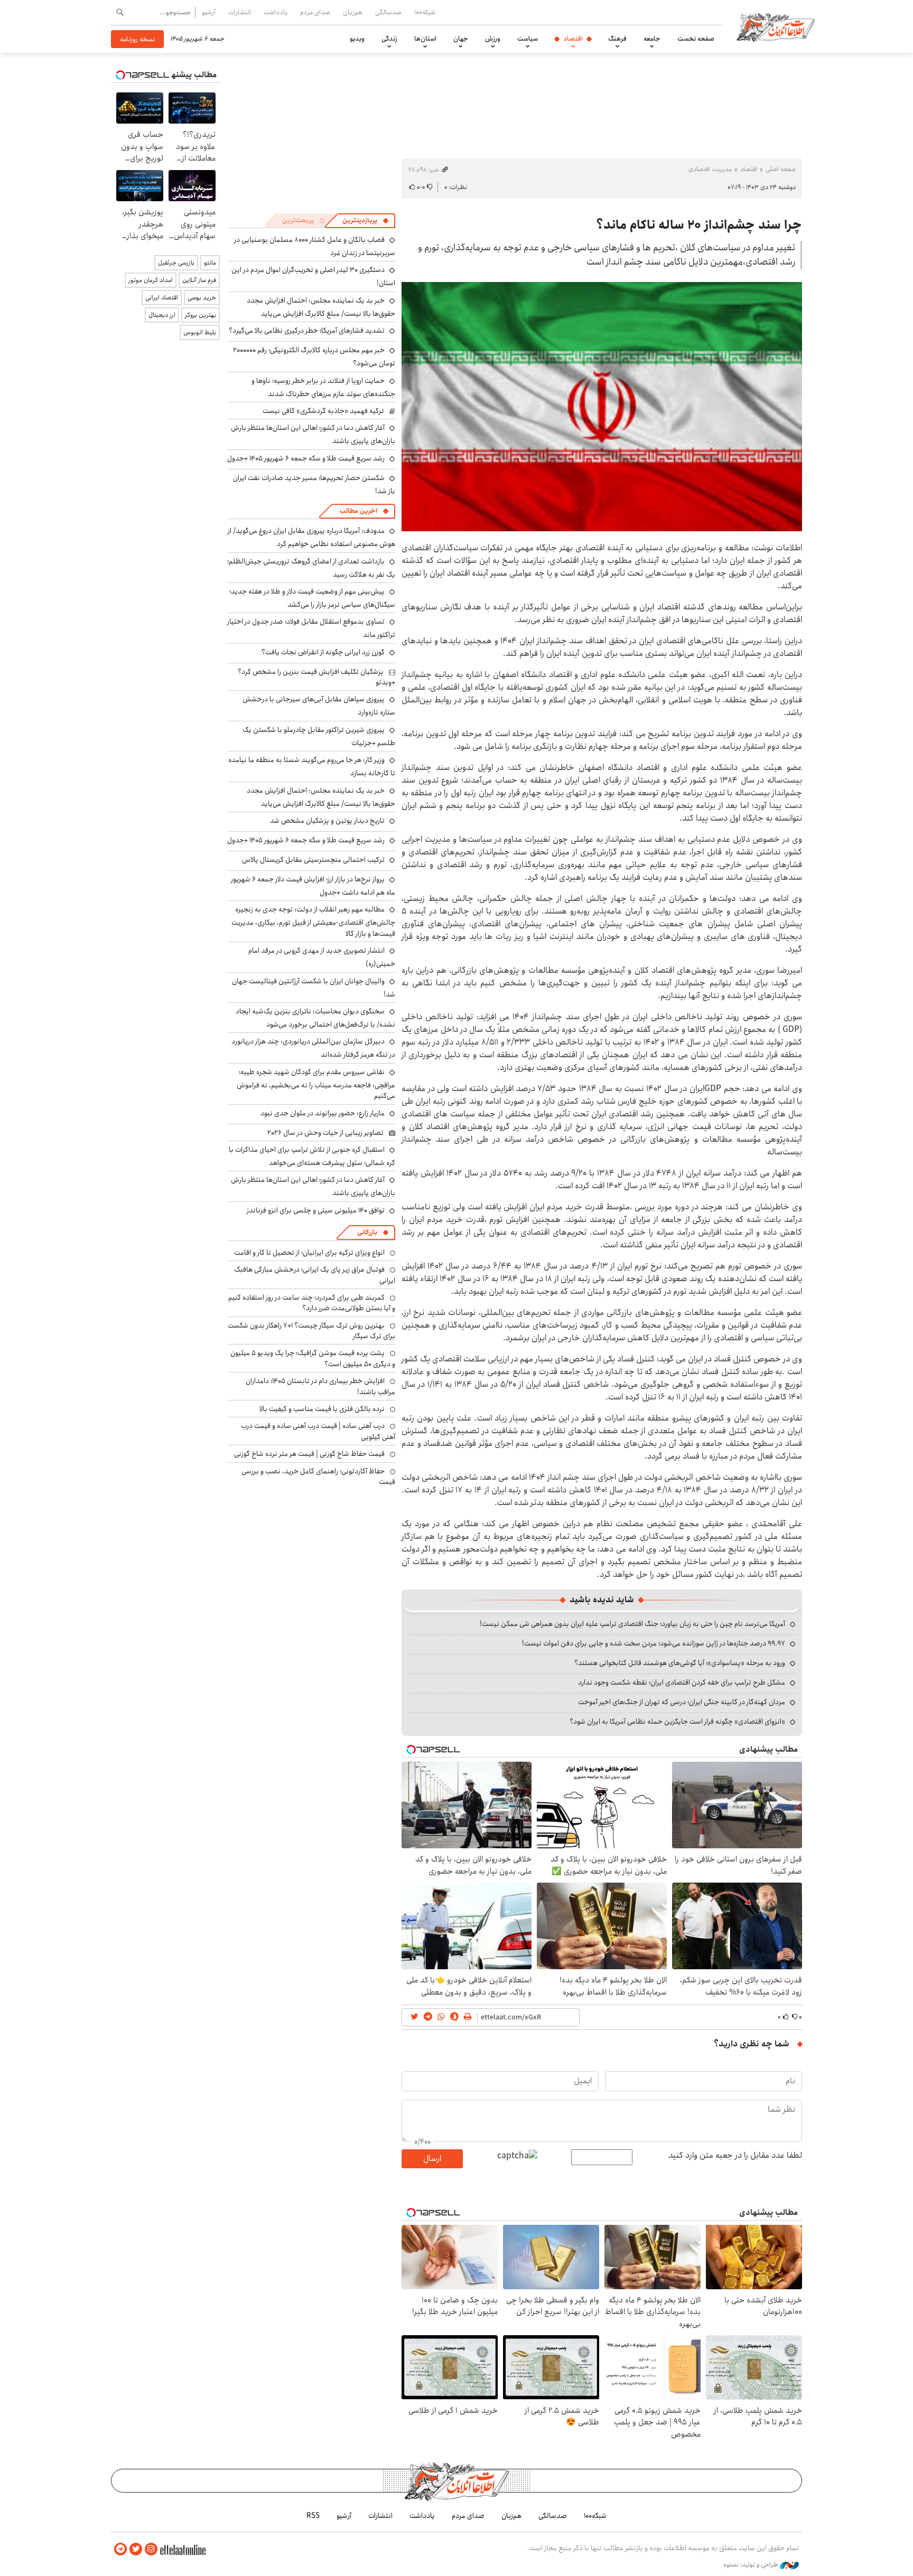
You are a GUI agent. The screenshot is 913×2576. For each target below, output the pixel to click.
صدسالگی (388, 12)
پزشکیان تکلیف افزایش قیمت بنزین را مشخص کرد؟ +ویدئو (316, 677)
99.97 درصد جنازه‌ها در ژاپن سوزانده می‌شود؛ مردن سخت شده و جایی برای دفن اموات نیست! (654, 1643)
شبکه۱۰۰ (425, 12)
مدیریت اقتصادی (710, 169)
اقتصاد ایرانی (162, 298)
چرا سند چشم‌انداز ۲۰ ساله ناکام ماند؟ (699, 225)
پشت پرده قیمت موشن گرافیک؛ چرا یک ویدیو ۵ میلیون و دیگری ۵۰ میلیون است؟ (313, 1358)
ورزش (493, 39)
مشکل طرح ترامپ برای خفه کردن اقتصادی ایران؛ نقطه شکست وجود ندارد (682, 1682)
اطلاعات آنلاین (776, 26)
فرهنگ (617, 39)
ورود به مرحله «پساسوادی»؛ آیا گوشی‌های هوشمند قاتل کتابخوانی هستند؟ (680, 1663)
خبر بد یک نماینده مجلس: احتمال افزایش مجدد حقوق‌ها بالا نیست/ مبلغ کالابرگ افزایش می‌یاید (321, 307)
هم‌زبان (353, 12)
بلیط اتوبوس (200, 332)
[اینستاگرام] (151, 2549)
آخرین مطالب (358, 511)
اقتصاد (573, 39)
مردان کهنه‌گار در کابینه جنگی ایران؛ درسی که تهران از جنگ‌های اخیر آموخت (682, 1702)
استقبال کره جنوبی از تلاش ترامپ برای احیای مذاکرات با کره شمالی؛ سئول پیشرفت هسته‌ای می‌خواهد (312, 1156)
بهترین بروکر (201, 315)
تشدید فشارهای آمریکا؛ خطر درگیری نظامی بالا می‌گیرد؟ (307, 331)
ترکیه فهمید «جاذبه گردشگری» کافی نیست (323, 411)
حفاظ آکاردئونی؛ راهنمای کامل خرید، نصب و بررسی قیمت (318, 1477)
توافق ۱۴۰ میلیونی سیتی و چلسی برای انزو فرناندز (316, 1210)
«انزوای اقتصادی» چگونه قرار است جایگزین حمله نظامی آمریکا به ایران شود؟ (677, 1722)
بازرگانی (367, 1232)
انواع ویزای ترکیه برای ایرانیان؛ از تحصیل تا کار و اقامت (309, 1253)
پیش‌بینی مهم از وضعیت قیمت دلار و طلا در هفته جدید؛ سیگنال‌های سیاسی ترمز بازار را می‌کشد (312, 598)
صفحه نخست (696, 39)
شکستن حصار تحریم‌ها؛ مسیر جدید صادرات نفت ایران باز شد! (314, 485)
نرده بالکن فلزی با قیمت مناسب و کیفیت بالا (322, 1409)
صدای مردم (315, 12)
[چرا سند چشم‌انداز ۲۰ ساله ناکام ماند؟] (602, 407)
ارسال (432, 2159)
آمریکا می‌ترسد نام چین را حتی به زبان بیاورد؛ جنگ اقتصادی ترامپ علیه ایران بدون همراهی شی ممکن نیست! (632, 1624)
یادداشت (276, 12)
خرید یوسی (202, 298)
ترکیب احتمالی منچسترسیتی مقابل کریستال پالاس (313, 860)
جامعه (652, 39)
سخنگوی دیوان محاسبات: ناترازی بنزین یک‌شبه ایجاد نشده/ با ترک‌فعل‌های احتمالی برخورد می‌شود (315, 1018)
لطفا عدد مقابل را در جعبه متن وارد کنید (735, 2156)
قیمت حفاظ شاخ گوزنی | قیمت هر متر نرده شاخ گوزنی (309, 1454)
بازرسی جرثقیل (176, 263)
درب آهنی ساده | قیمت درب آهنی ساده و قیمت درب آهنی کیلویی (318, 1431)
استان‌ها (425, 39)
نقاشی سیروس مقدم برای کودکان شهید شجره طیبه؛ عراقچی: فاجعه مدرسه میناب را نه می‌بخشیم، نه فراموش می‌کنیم (316, 1084)
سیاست (528, 39)
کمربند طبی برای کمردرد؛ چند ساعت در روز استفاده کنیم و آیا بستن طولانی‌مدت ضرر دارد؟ (312, 1303)
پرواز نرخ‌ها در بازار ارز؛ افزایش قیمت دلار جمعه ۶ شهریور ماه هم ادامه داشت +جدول (313, 886)
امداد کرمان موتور (151, 280)
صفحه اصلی (781, 169)
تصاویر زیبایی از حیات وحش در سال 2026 (325, 1133)
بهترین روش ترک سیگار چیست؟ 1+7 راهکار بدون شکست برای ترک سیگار (311, 1331)
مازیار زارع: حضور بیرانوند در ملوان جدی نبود (323, 1113)
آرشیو (209, 12)
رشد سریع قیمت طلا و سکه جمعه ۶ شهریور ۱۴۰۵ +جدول (306, 458)
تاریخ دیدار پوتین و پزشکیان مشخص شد (327, 821)
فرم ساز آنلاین (199, 280)
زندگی (389, 39)
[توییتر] (136, 2549)
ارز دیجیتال (162, 315)
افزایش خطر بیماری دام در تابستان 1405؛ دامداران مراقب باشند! (320, 1386)
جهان (461, 39)
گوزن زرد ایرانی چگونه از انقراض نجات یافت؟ (323, 652)
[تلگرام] (120, 2549)
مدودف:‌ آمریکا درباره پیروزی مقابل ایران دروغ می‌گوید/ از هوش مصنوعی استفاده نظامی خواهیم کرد (311, 537)
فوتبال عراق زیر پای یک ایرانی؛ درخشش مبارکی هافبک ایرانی (315, 1275)
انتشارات (240, 12)
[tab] (366, 221)
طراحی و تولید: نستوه (752, 2565)
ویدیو (357, 39)
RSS (313, 2516)
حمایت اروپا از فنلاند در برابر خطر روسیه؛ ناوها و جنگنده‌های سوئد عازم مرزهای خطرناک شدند (323, 387)
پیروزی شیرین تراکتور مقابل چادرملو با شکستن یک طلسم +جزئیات (319, 736)
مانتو (210, 263)
